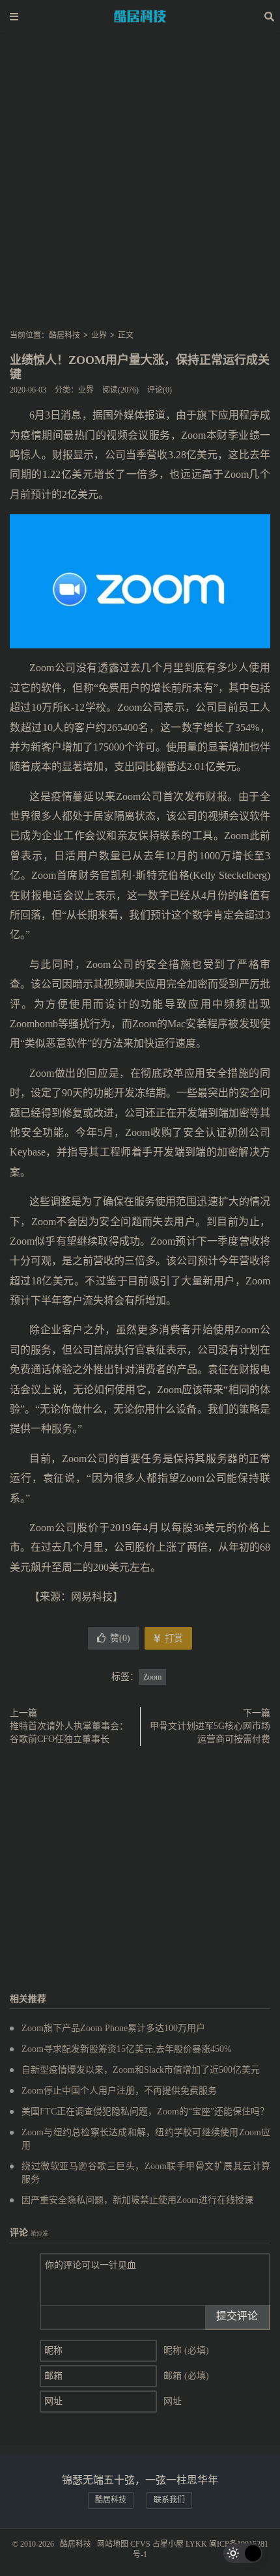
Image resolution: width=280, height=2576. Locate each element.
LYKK (196, 2544)
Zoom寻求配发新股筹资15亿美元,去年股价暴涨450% (127, 2049)
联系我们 (169, 2500)
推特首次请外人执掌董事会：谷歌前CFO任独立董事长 (69, 1733)
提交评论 (237, 2316)
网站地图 (113, 2544)
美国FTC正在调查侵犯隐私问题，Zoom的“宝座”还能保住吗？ (145, 2112)
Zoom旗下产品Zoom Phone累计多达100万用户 (113, 2028)
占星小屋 (168, 2544)
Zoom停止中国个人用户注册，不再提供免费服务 (119, 2091)
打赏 (173, 1638)
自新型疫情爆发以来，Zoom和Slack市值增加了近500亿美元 (141, 2070)
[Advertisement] (140, 185)
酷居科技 (140, 16)
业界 (99, 335)
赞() (120, 1638)
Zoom (152, 1677)
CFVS (140, 2544)
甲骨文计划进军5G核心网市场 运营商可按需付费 (210, 1733)
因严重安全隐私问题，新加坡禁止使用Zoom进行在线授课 (137, 2200)
